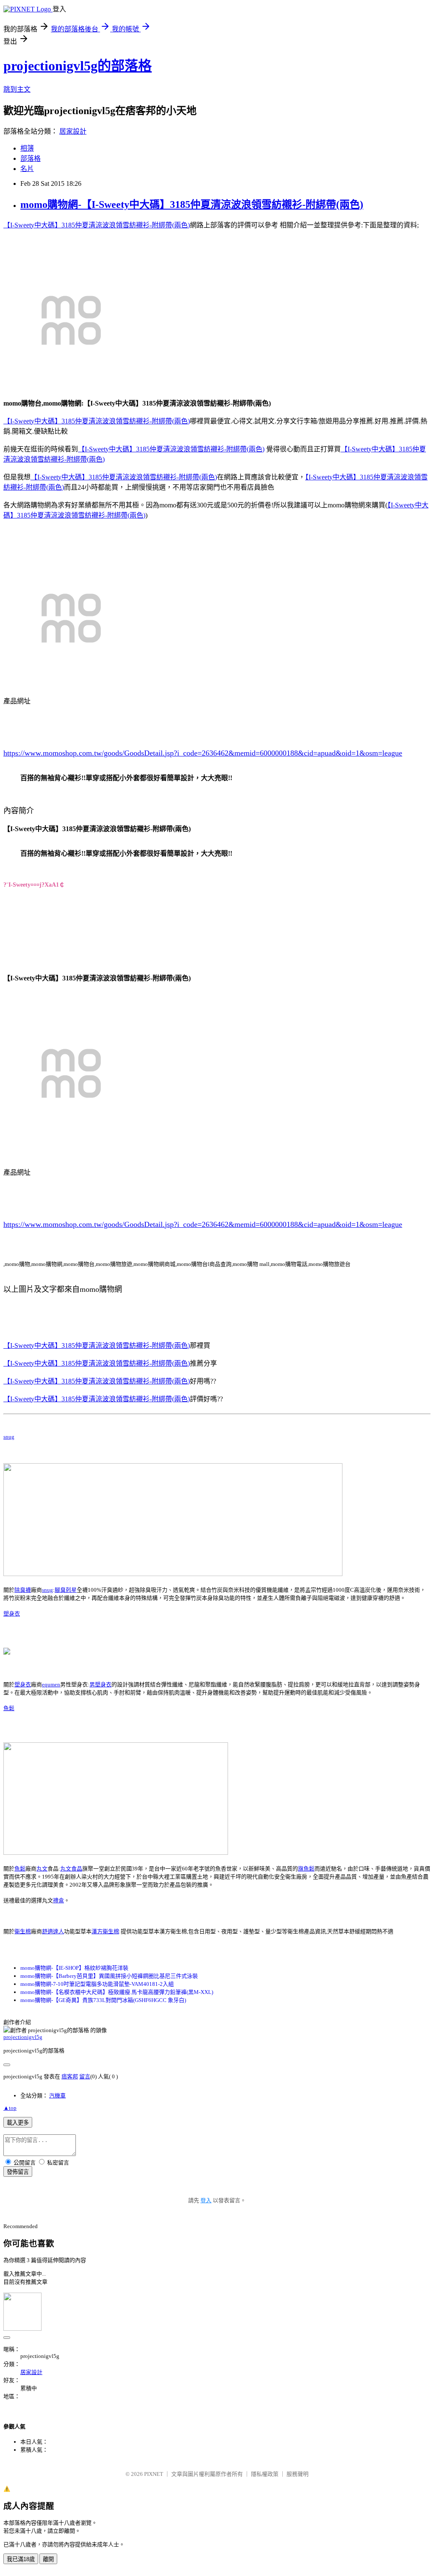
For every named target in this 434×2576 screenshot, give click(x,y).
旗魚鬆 (306, 1869)
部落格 (31, 158)
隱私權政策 (265, 2474)
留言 (85, 2076)
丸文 (42, 1869)
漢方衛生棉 (105, 1931)
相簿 (27, 148)
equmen (51, 1684)
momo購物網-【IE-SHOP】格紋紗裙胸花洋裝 (74, 1968)
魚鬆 (9, 1708)
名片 (27, 169)
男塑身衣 (100, 1684)
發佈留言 (18, 2172)
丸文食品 (71, 1869)
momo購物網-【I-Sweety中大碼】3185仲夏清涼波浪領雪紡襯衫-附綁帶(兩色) (192, 204)
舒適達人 (53, 1931)
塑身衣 (12, 1614)
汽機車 (57, 2096)
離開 (48, 2559)
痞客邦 (70, 2076)
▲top (10, 2108)
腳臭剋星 (66, 1590)
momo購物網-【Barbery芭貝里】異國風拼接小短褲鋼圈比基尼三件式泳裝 (109, 1976)
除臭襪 (23, 1590)
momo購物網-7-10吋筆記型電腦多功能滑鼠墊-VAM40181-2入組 (97, 1984)
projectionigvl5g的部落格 (78, 66)
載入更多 (18, 2123)
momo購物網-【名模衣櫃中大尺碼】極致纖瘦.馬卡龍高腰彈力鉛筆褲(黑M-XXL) (117, 1992)
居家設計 (73, 131)
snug (9, 1437)
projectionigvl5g (23, 2037)
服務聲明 (298, 2474)
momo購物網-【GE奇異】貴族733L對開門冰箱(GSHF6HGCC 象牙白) (103, 2000)
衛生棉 (23, 1931)
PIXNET (154, 2474)
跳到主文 (17, 89)
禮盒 (58, 1900)
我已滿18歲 (21, 2559)
